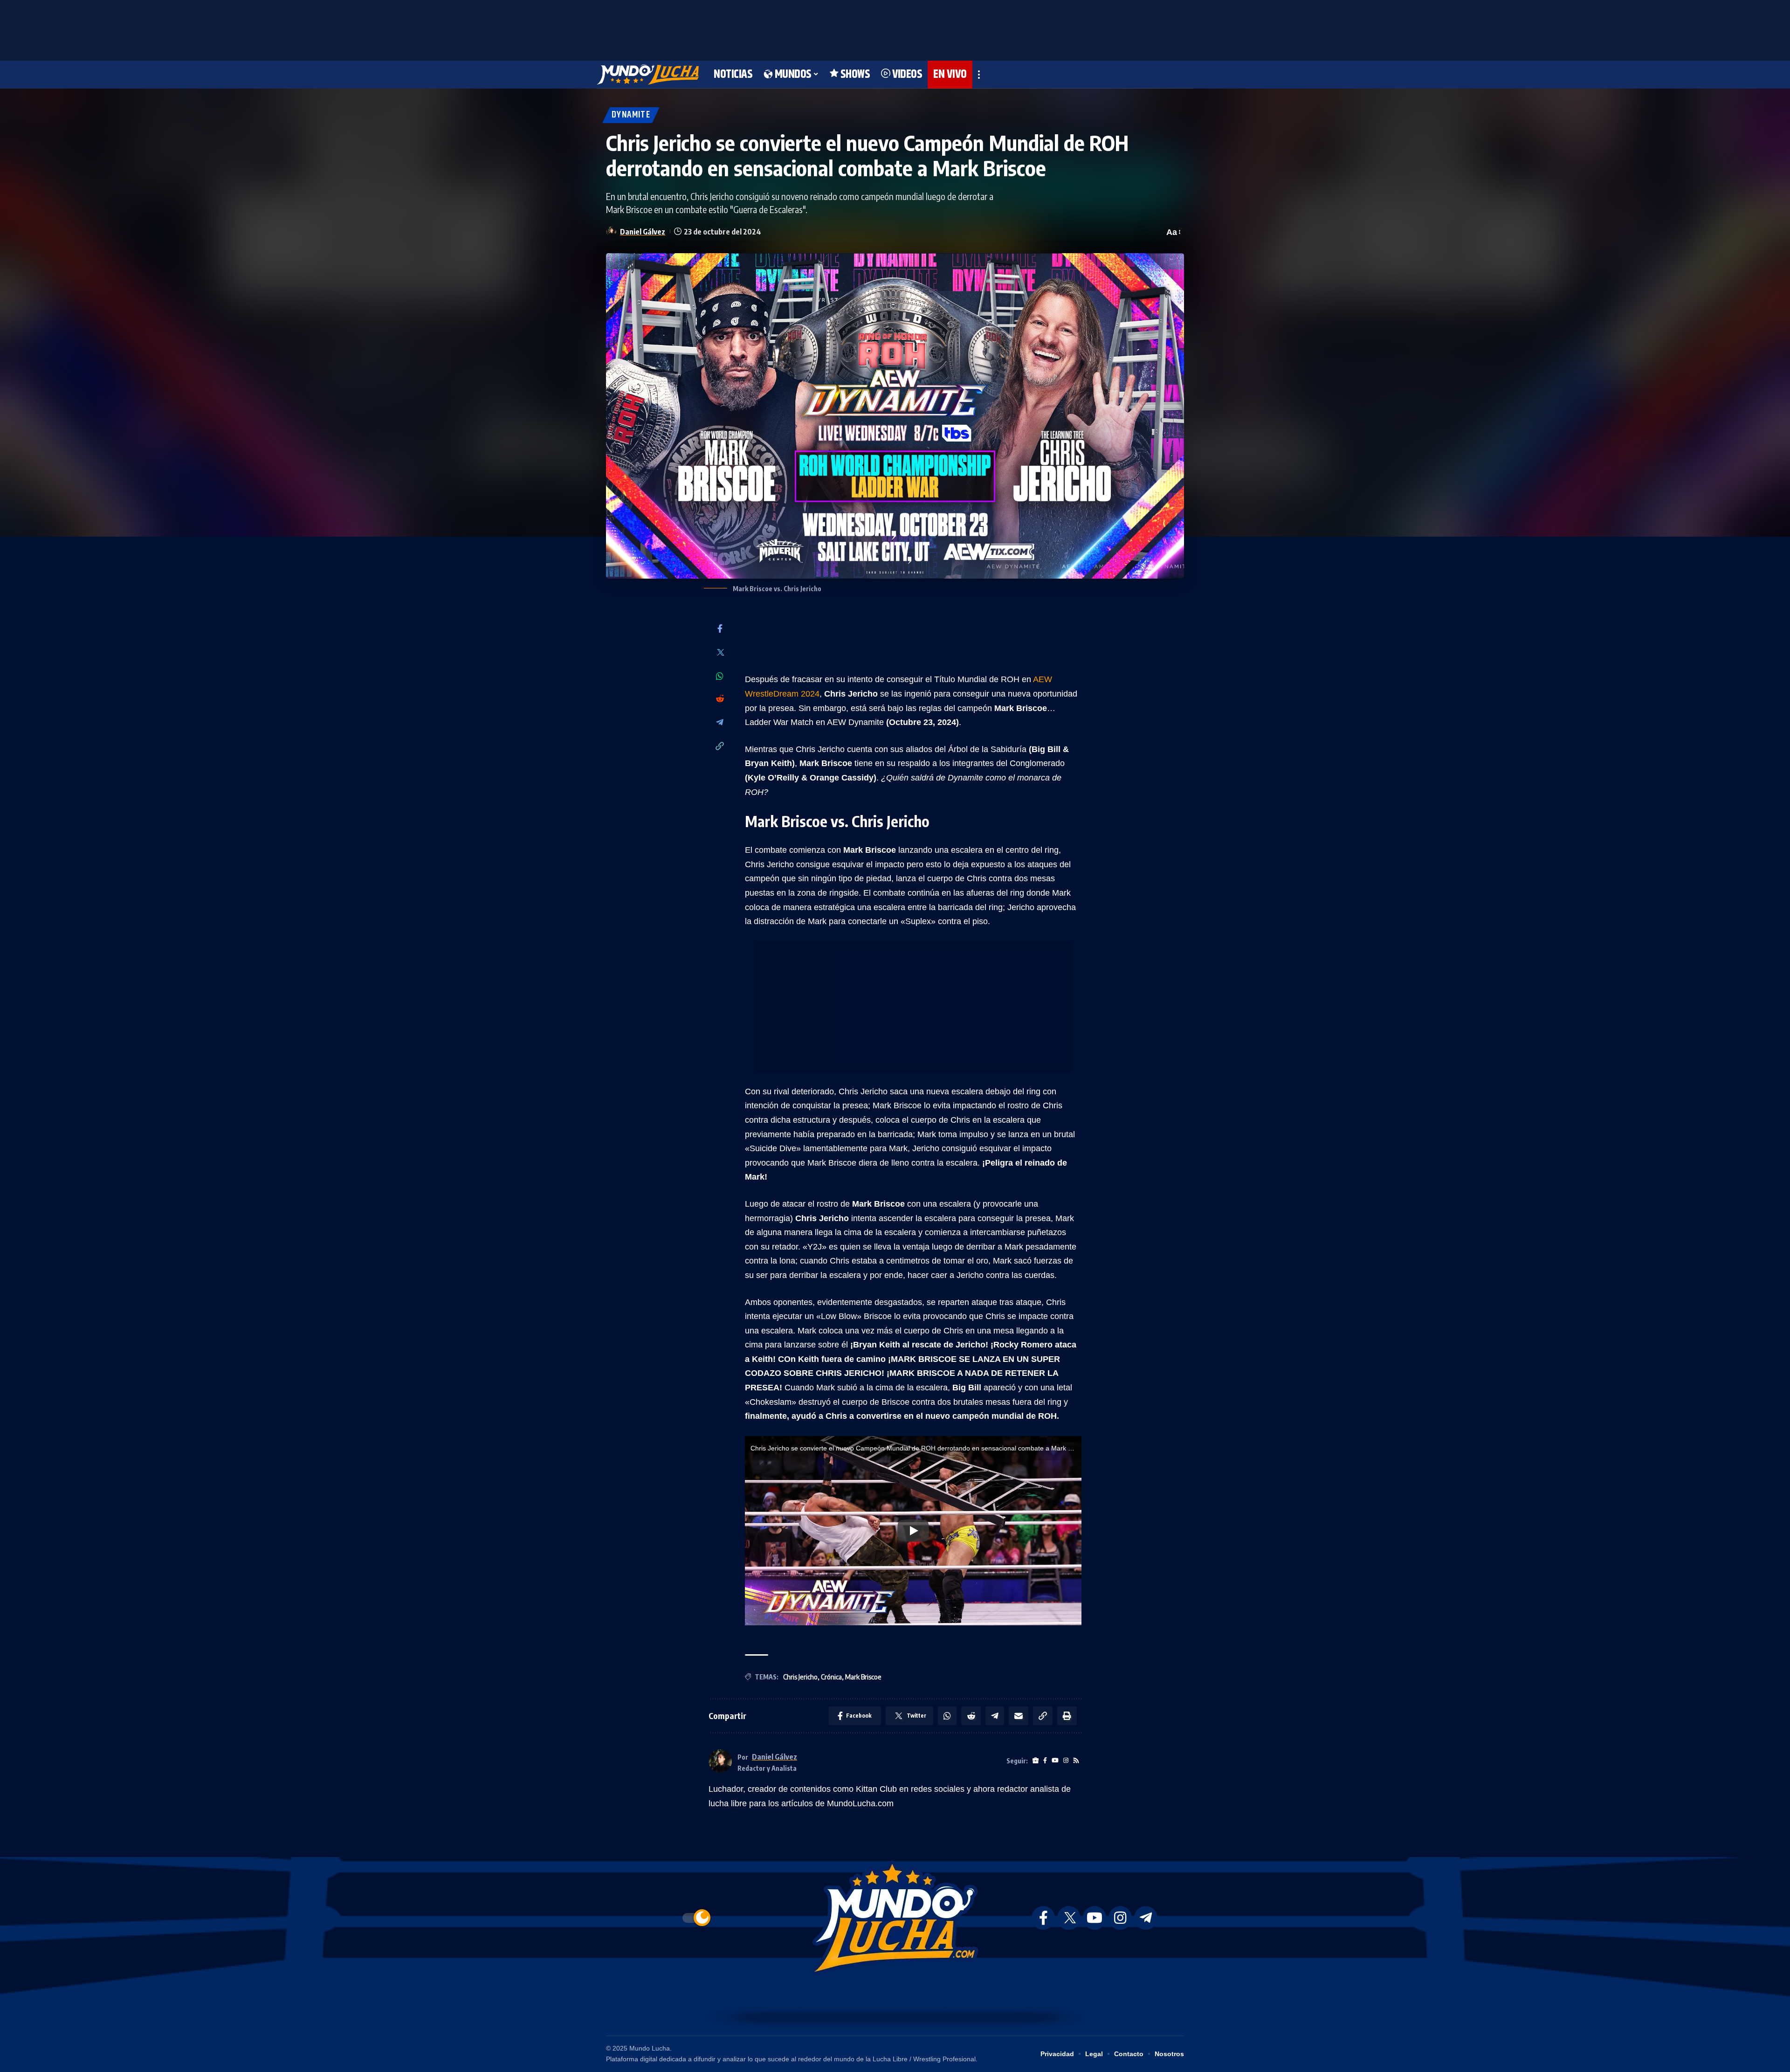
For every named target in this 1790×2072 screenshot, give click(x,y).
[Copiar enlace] (720, 747)
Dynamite (631, 115)
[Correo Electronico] (1019, 1716)
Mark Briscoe (863, 1677)
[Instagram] (1066, 1761)
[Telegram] (720, 723)
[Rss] (1076, 1761)
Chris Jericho (800, 1677)
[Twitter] (720, 653)
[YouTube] (1055, 1761)
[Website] (1036, 1761)
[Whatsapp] (720, 676)
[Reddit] (720, 699)
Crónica (831, 1677)
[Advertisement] (895, 28)
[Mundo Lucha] (648, 75)
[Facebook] (720, 629)
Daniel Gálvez (643, 231)
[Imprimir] (1067, 1716)
